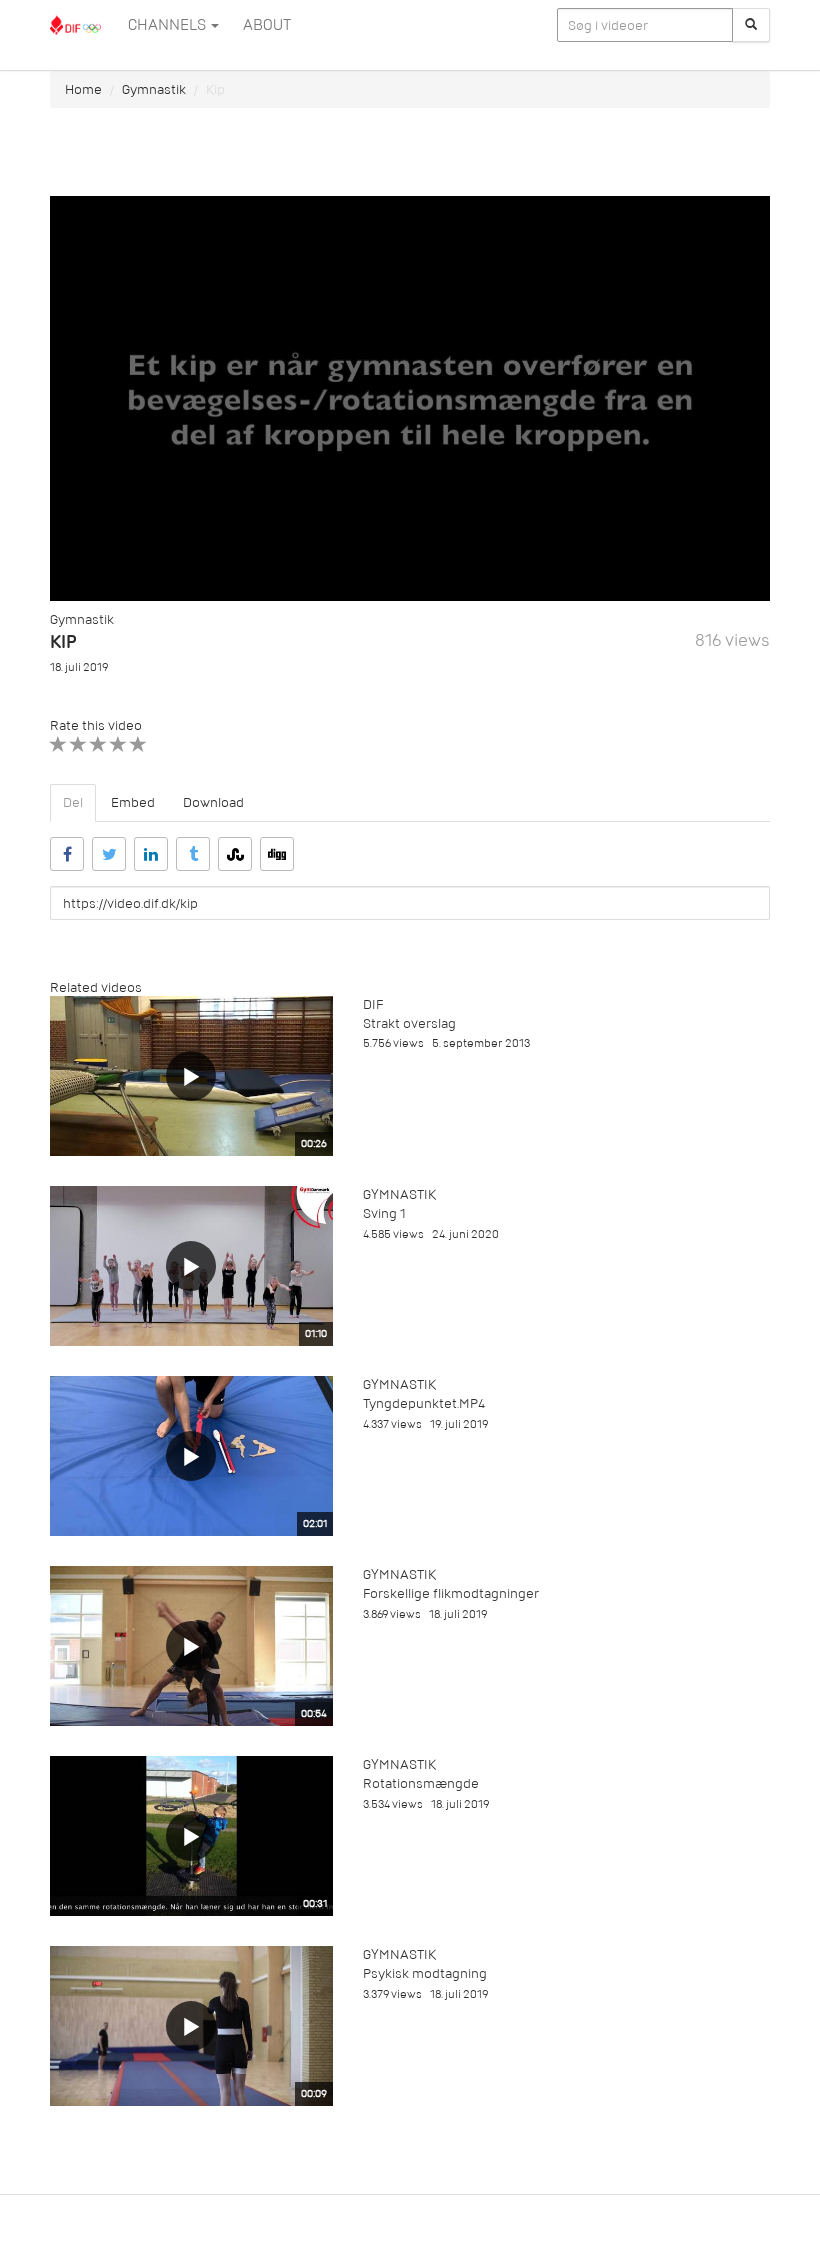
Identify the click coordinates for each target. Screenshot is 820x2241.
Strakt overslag (409, 1023)
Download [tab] (213, 802)
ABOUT (267, 25)
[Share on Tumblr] (193, 854)
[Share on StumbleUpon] (235, 854)
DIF (373, 1004)
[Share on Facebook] (67, 854)
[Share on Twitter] (109, 854)
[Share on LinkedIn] (151, 854)
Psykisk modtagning (425, 1973)
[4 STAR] (118, 744)
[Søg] (751, 25)
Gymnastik (154, 89)
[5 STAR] (138, 744)
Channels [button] (168, 25)
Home (83, 89)
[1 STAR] (58, 744)
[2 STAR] (78, 744)
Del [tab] (73, 802)
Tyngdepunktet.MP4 (424, 1403)
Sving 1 (384, 1213)
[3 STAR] (98, 744)
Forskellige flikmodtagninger (451, 1593)
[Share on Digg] (277, 854)
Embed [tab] (133, 802)
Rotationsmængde (421, 1783)
